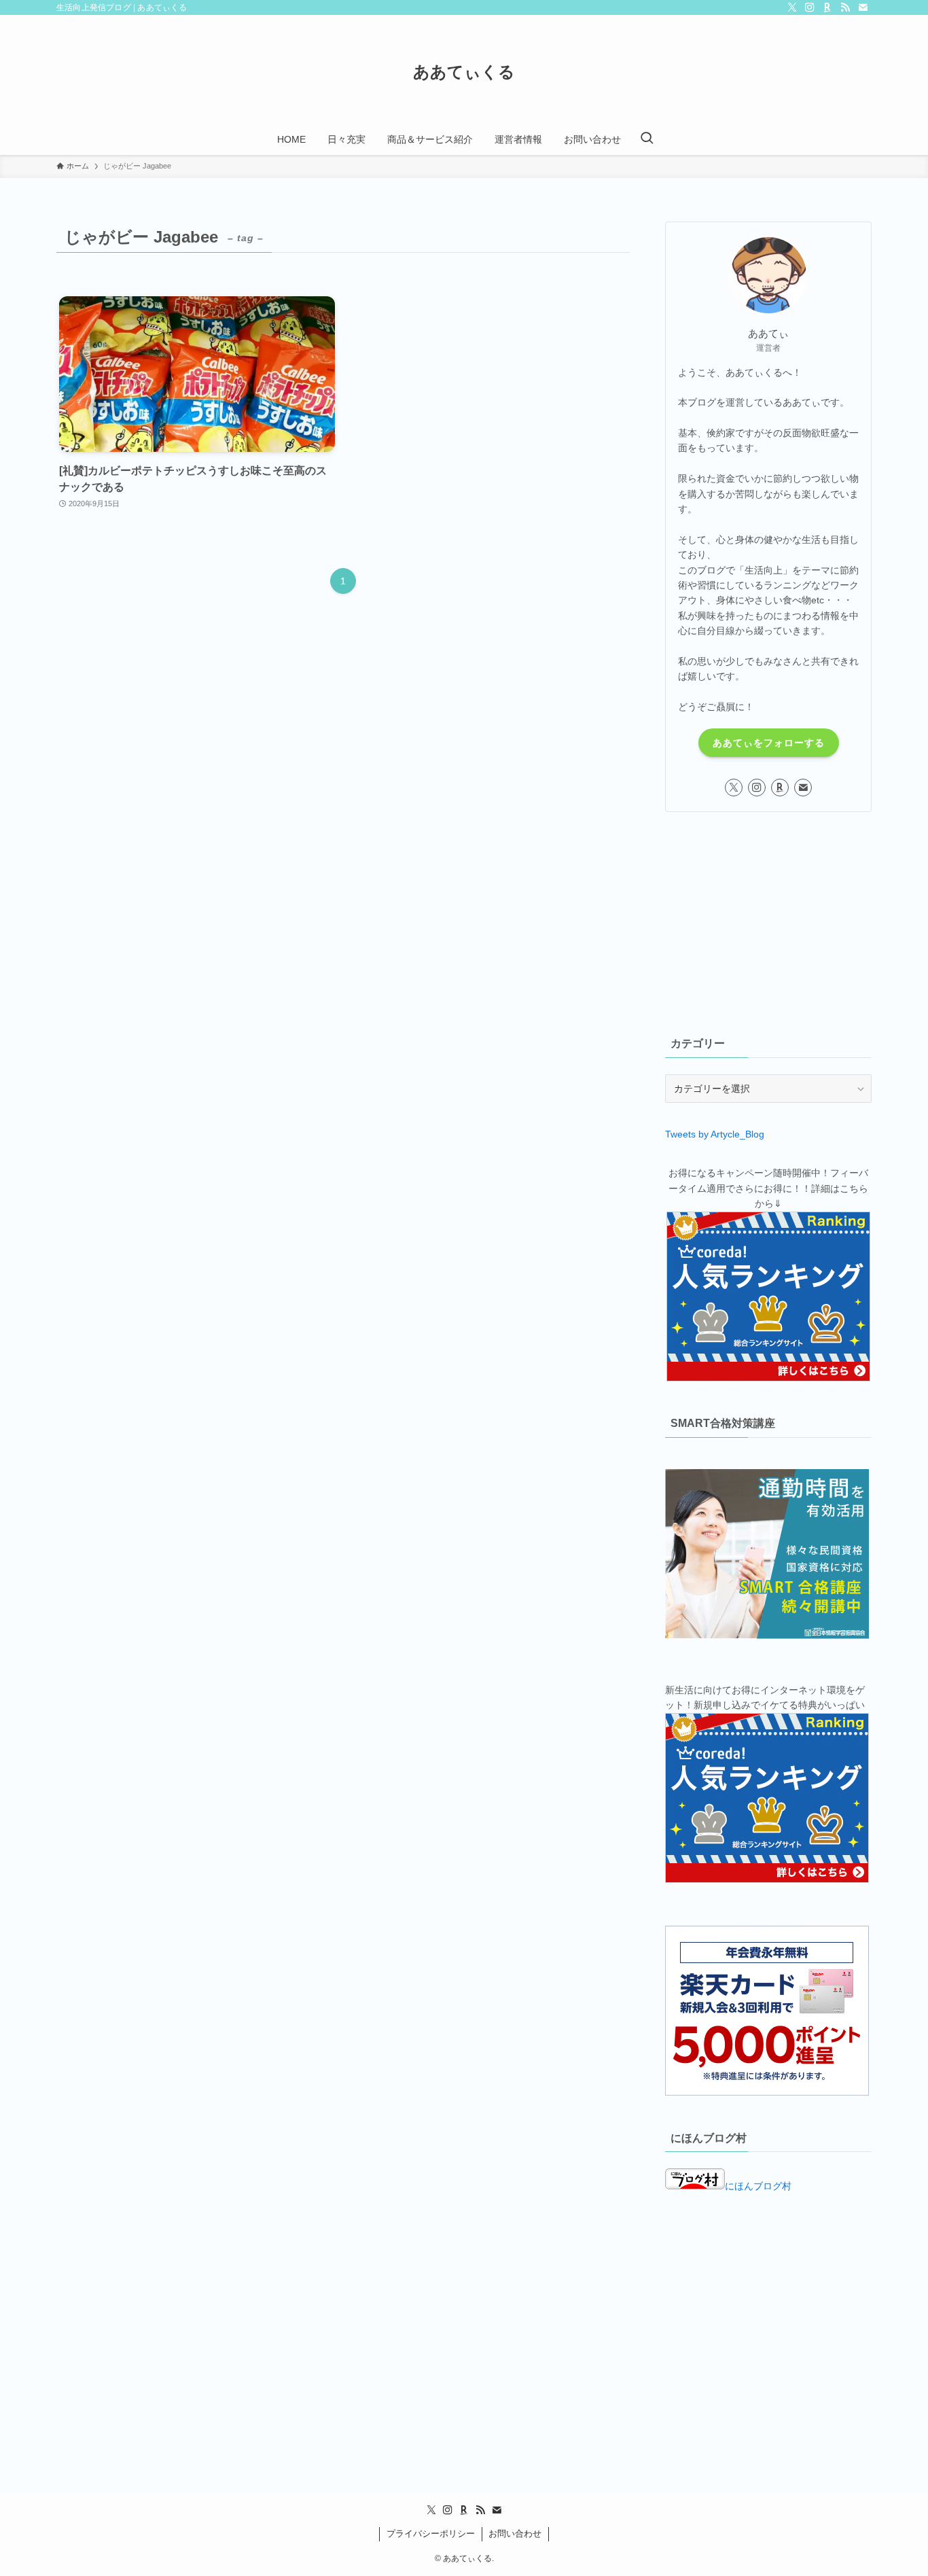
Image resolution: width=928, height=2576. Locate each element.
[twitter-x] (792, 7)
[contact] (863, 7)
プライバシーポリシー (431, 2534)
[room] (827, 7)
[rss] (845, 7)
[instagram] (810, 7)
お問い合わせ (515, 2534)
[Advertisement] (768, 921)
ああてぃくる (464, 72)
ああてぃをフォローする (769, 743)
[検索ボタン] (647, 139)
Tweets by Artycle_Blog (715, 1134)
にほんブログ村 (758, 2186)
